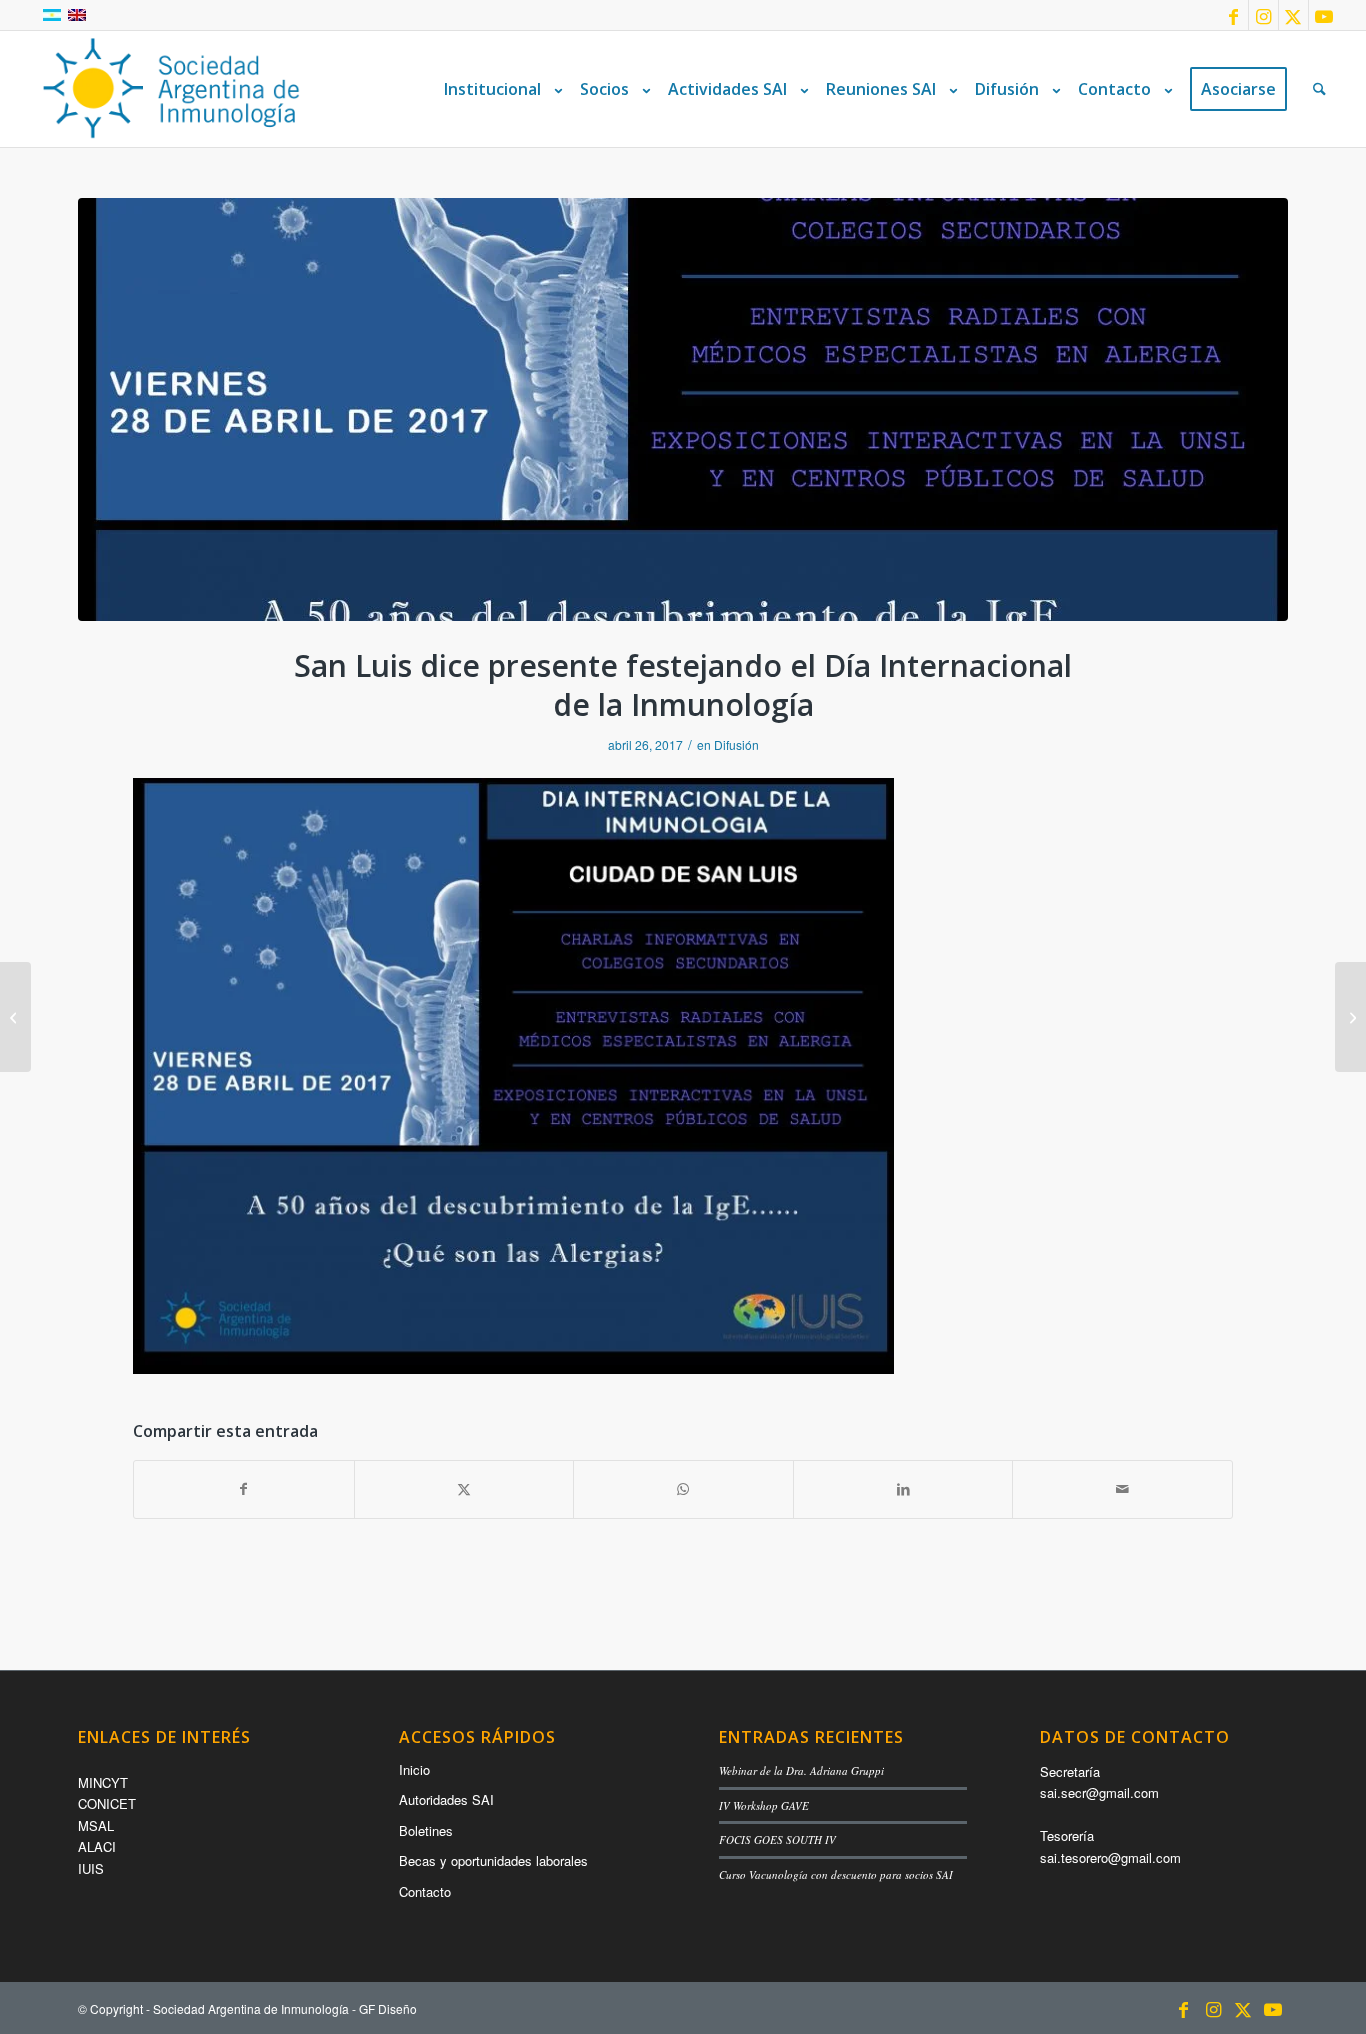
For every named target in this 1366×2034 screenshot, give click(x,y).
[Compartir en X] (464, 1489)
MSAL (96, 1825)
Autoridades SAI (446, 1799)
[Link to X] (1293, 15)
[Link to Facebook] (1233, 15)
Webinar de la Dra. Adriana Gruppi (801, 1770)
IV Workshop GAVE (764, 1805)
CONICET (107, 1803)
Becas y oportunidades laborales (493, 1860)
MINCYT (103, 1782)
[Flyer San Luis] (683, 409)
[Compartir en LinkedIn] (903, 1489)
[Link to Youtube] (1324, 15)
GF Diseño (388, 2008)
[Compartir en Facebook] (244, 1489)
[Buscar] (1319, 89)
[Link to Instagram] (1263, 15)
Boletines (426, 1830)
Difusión (736, 744)
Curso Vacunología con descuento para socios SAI (836, 1874)
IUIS (91, 1868)
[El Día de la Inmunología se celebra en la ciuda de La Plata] (15, 1017)
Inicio (414, 1769)
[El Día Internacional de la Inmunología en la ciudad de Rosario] (1350, 1017)
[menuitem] (499, 89)
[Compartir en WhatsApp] (683, 1489)
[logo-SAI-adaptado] (170, 89)
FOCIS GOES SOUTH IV (777, 1839)
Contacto (425, 1891)
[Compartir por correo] (1122, 1489)
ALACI (97, 1846)
